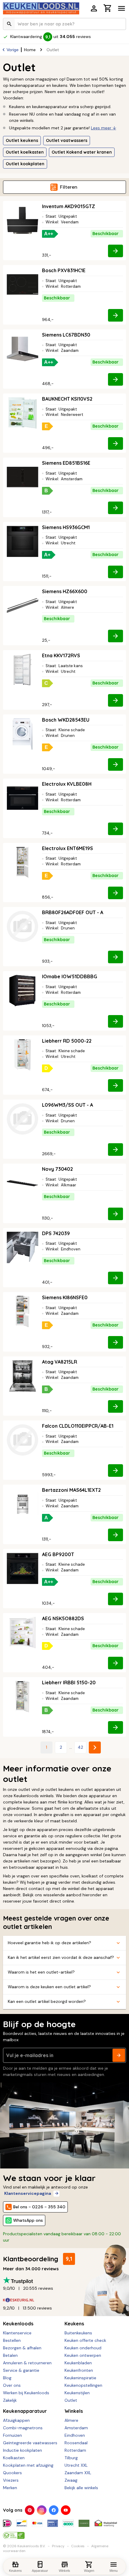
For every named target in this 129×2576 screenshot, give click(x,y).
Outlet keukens (22, 140)
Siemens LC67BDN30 (66, 335)
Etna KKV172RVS (61, 655)
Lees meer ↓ (103, 128)
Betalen (10, 2355)
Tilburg (71, 2458)
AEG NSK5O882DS (63, 1618)
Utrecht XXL (76, 2465)
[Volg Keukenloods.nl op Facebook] (54, 2510)
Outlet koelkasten (25, 152)
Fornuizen (12, 2435)
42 (80, 1747)
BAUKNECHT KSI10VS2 (67, 399)
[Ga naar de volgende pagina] (95, 1747)
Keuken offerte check (85, 2340)
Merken (10, 2488)
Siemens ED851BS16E (66, 463)
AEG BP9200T (58, 1554)
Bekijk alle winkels (81, 2488)
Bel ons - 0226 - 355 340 (39, 2207)
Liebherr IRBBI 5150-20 (69, 1682)
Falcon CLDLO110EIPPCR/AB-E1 (78, 1426)
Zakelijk (10, 2400)
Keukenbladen (78, 2363)
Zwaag (71, 2480)
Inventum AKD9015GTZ (69, 206)
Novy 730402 (57, 1169)
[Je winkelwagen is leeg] (108, 8)
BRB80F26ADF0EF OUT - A (73, 912)
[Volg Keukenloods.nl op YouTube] (66, 2510)
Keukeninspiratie (80, 2378)
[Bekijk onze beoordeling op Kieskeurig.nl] (64, 2300)
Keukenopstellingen (83, 2385)
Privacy (58, 2546)
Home (30, 50)
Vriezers (11, 2480)
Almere (71, 2420)
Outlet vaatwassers (67, 140)
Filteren (69, 187)
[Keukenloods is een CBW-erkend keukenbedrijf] (14, 2533)
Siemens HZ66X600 (65, 591)
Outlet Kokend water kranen (82, 152)
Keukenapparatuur (25, 2411)
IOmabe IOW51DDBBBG (70, 976)
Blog (7, 2378)
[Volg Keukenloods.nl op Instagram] (42, 2510)
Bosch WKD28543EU (66, 720)
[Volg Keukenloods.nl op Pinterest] (30, 2510)
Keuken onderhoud (83, 2348)
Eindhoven (75, 2435)
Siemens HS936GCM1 (66, 527)
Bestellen (12, 2340)
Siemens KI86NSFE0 (65, 1297)
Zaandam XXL (78, 2473)
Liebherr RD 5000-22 (67, 1041)
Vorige (13, 50)
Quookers (12, 2473)
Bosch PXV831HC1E (64, 270)
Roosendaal (76, 2443)
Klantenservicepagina (28, 2193)
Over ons (12, 2385)
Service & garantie (21, 2370)
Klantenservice (17, 2333)
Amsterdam (76, 2428)
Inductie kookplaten (22, 2450)
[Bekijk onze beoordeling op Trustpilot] (64, 2280)
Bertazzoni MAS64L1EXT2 (71, 1490)
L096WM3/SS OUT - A (67, 1105)
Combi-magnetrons (23, 2428)
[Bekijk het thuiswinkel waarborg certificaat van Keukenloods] (106, 2521)
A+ (47, 555)
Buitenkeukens (78, 2333)
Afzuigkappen (16, 2420)
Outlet (71, 2400)
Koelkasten (14, 2458)
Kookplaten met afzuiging (28, 2465)
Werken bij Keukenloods (26, 2393)
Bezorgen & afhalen (22, 2348)
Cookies (78, 2546)
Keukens (74, 2324)
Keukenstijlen (77, 2393)
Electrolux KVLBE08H (67, 784)
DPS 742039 (56, 1233)
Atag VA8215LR (60, 1362)
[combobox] (64, 24)
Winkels (74, 2411)
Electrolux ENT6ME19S (67, 848)
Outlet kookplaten (25, 164)
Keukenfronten (79, 2370)
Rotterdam (75, 2450)
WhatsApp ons (28, 2220)
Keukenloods (18, 2324)
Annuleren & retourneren (27, 2363)
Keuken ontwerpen (83, 2355)
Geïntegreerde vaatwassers (30, 2443)
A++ (49, 234)
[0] (108, 9)
